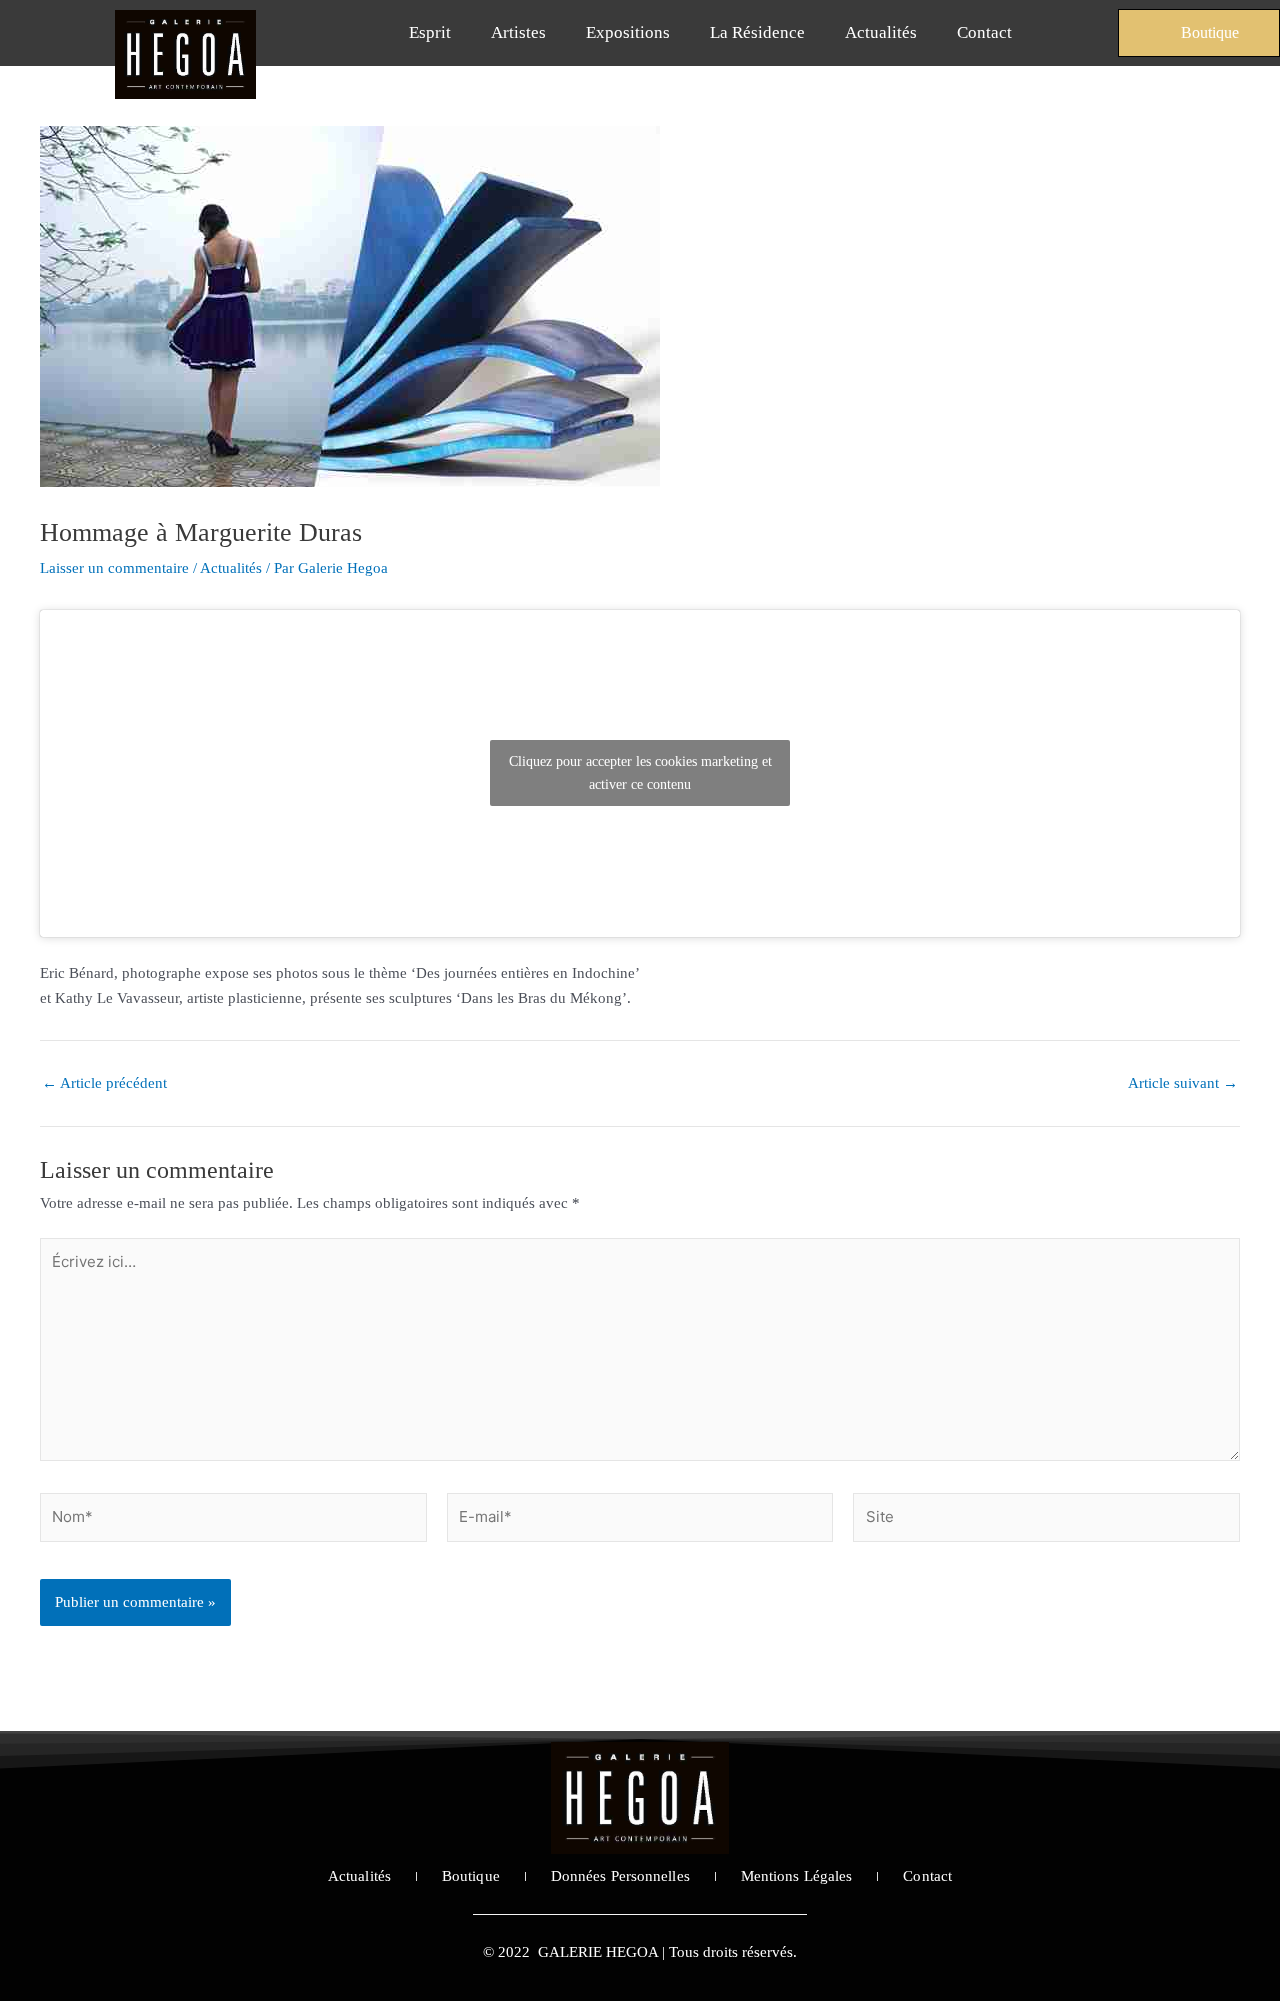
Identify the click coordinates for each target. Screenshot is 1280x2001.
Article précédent (104, 1083)
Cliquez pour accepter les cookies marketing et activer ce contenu (640, 773)
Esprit (430, 32)
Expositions (628, 32)
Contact (984, 32)
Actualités (881, 32)
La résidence (757, 32)
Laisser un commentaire (114, 568)
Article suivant (1183, 1083)
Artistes (518, 32)
